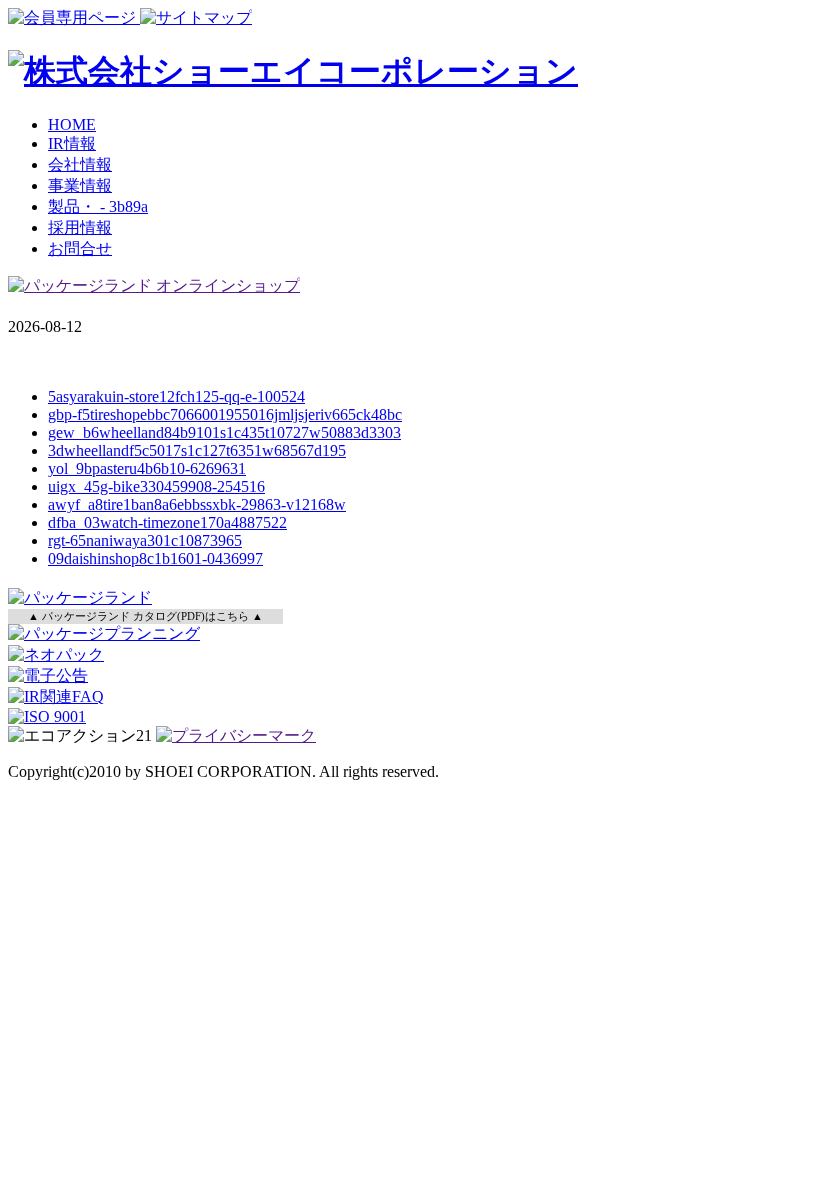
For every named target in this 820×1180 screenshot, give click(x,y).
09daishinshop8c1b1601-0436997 (155, 558)
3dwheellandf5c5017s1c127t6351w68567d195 (197, 450)
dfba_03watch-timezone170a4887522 (167, 522)
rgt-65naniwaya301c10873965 (145, 540)
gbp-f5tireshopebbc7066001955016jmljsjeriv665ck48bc (225, 414)
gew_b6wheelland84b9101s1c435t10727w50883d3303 (224, 432)
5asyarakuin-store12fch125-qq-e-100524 (176, 396)
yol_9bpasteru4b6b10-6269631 (147, 468)
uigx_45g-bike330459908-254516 (156, 486)
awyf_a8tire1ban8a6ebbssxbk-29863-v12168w (197, 504)
